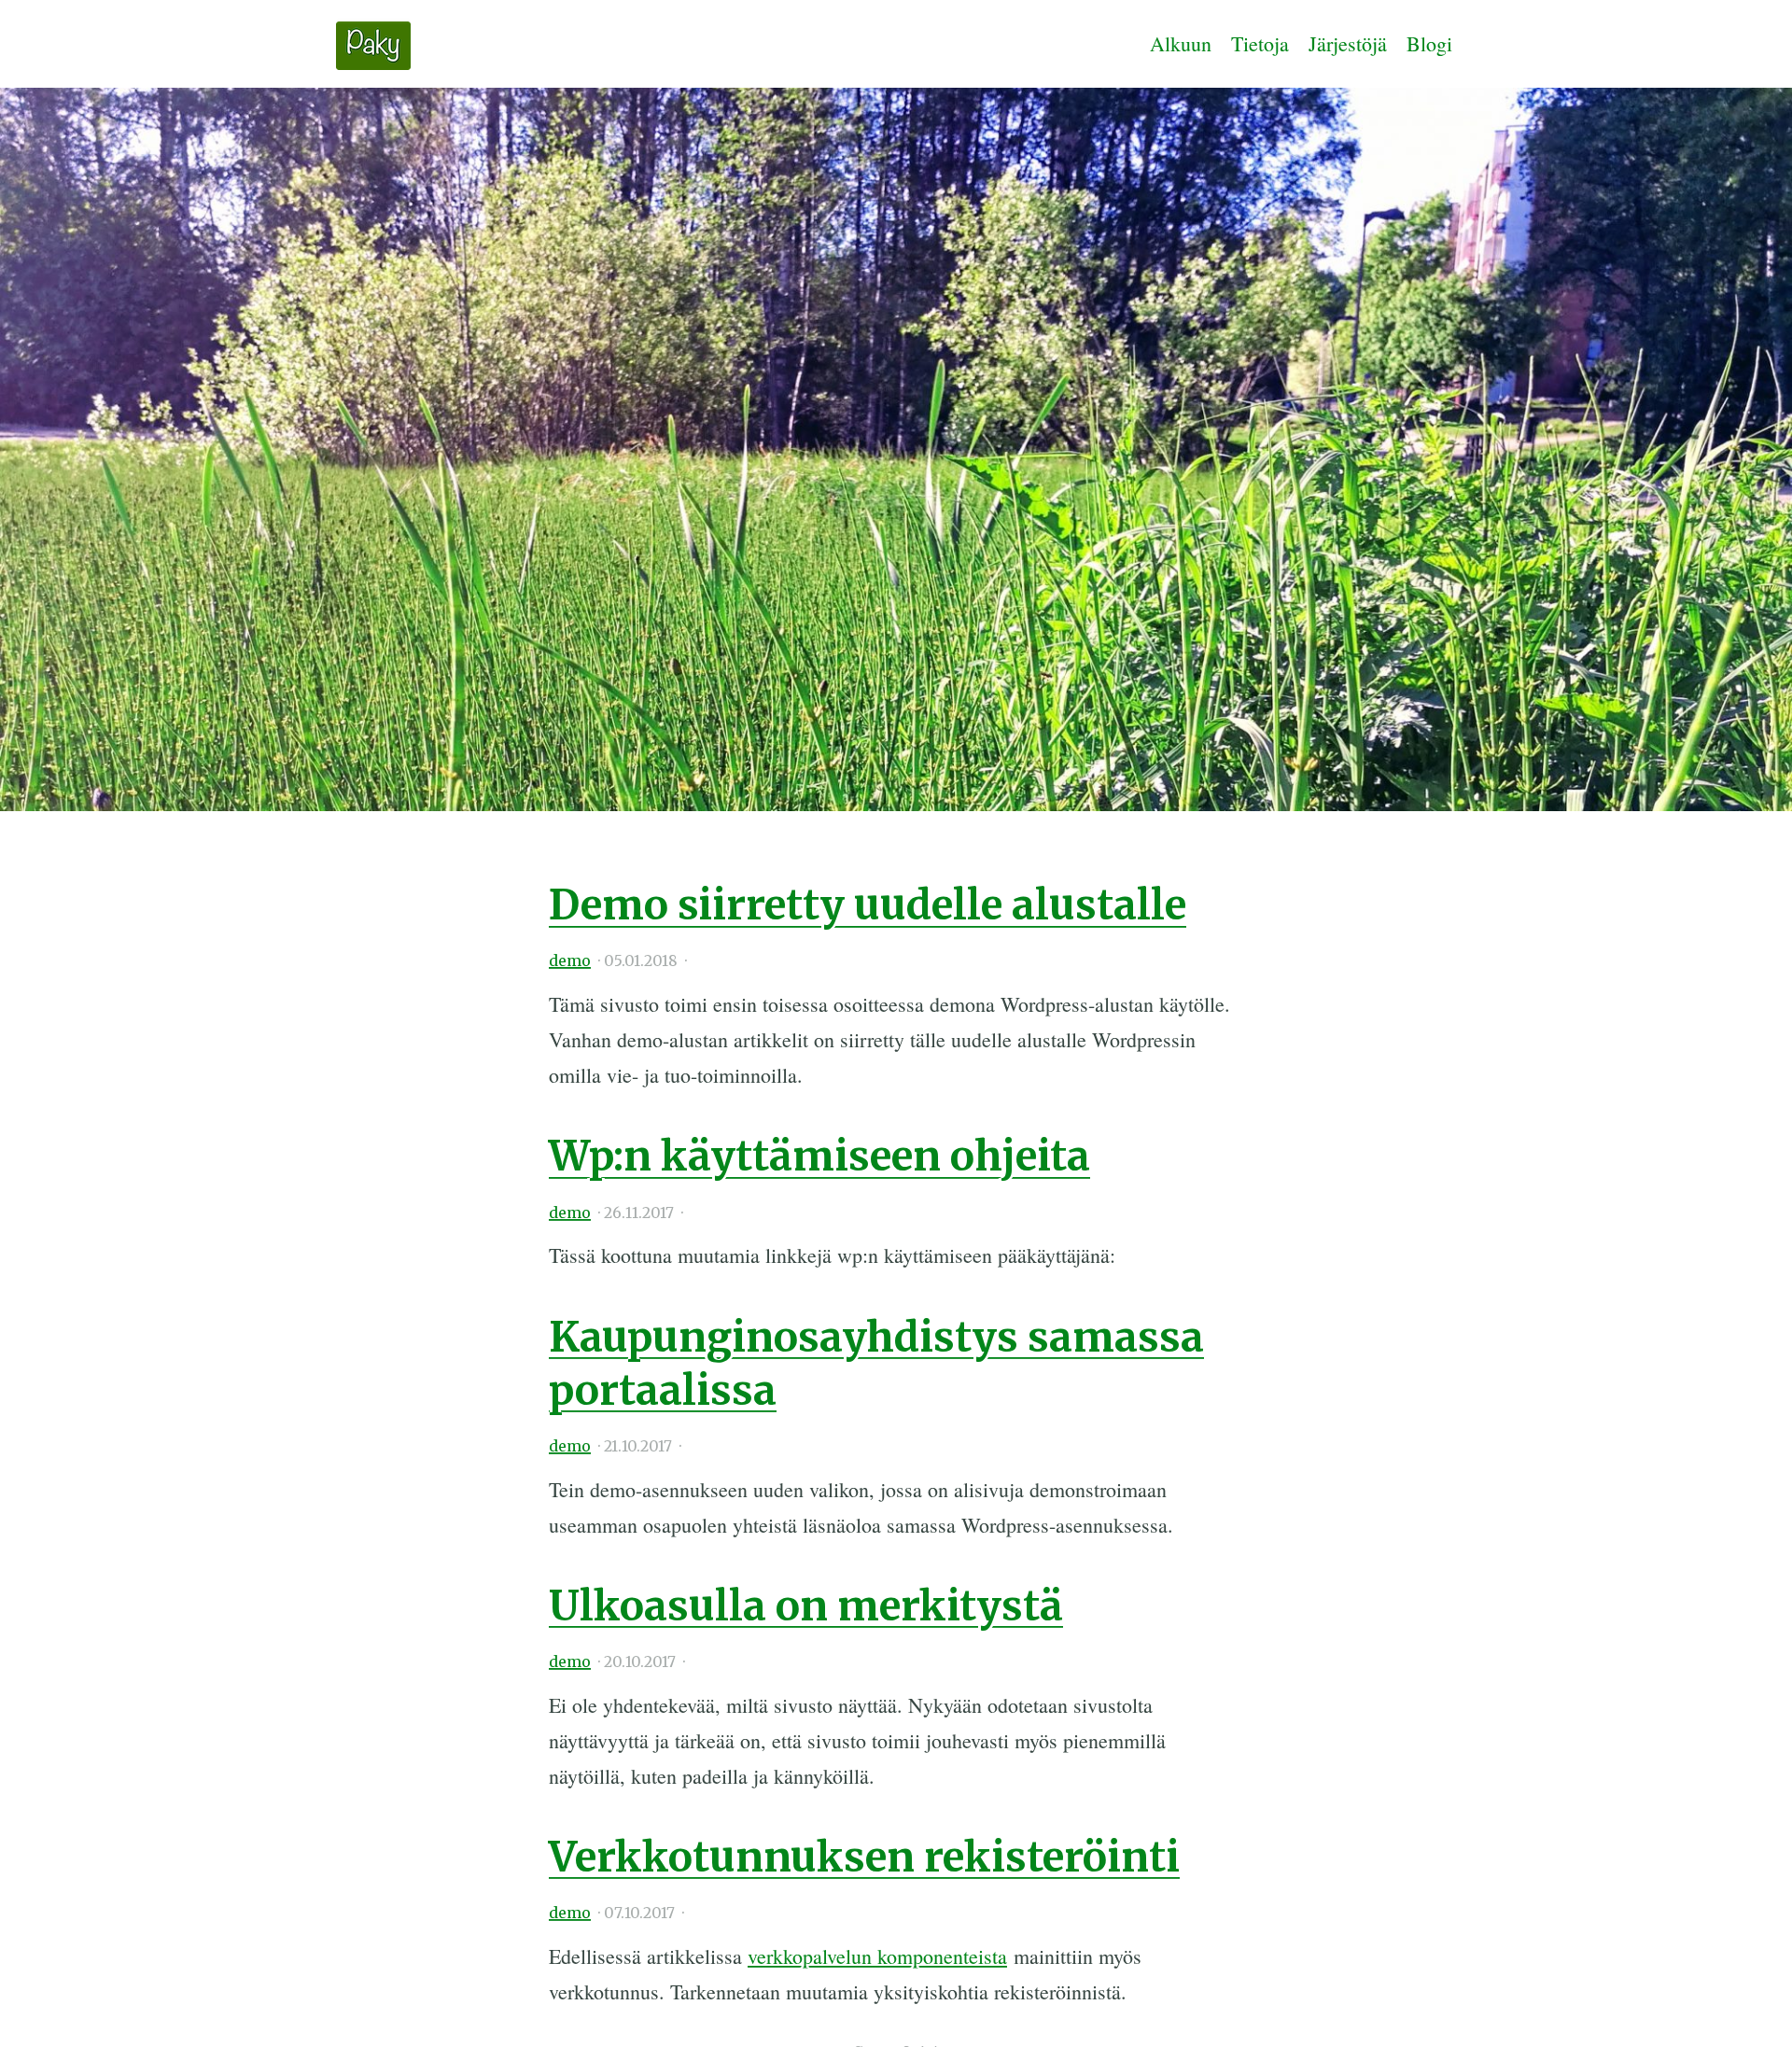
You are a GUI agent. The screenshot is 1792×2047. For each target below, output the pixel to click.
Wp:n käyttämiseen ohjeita (819, 1156)
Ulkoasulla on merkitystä (806, 1606)
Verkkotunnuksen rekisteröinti (864, 1857)
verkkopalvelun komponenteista (877, 1956)
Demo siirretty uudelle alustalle (868, 905)
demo (570, 961)
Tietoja (1260, 43)
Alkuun (1181, 43)
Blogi (1429, 43)
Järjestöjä (1348, 43)
